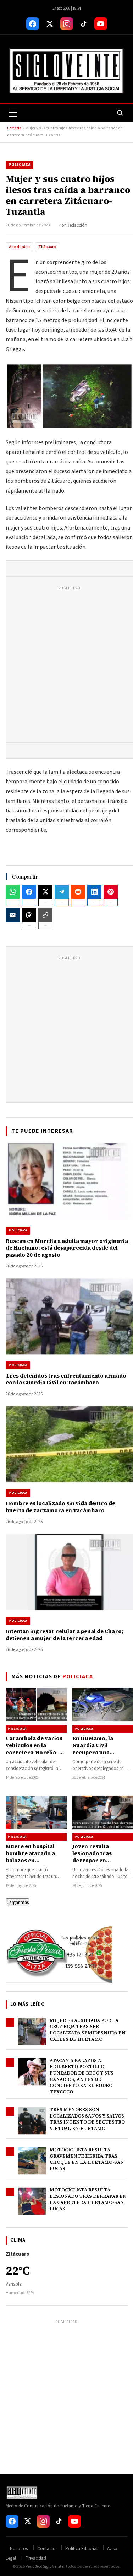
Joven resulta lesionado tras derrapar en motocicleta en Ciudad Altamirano (103, 1861)
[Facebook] (33, 24)
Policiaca (20, 165)
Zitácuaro (47, 247)
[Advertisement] (66, 666)
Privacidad (36, 2558)
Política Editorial (81, 2549)
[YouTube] (101, 24)
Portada (14, 128)
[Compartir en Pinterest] (111, 892)
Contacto (46, 2549)
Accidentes (19, 247)
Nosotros (19, 2549)
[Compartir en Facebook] (29, 892)
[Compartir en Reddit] (78, 892)
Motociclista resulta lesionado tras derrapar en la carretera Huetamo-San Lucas (88, 2199)
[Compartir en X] (45, 892)
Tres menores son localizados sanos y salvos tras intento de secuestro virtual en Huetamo (87, 2119)
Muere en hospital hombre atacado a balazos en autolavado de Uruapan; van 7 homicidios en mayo (33, 1864)
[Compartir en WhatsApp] (13, 892)
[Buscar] (120, 113)
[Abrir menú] (13, 113)
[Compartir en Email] (13, 915)
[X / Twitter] (50, 24)
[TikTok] (84, 24)
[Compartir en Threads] (29, 915)
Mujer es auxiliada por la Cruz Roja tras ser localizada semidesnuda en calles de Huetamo (88, 2030)
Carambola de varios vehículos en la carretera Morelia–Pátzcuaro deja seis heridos (34, 1753)
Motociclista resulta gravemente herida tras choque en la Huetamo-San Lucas (87, 2159)
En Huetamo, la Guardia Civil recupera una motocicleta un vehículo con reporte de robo (101, 1756)
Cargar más (18, 1902)
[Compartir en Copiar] (45, 915)
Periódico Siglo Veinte (45, 2567)
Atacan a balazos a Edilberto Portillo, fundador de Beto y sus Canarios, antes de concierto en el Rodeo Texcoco (82, 2076)
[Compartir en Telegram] (62, 892)
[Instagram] (67, 24)
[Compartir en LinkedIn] (94, 892)
